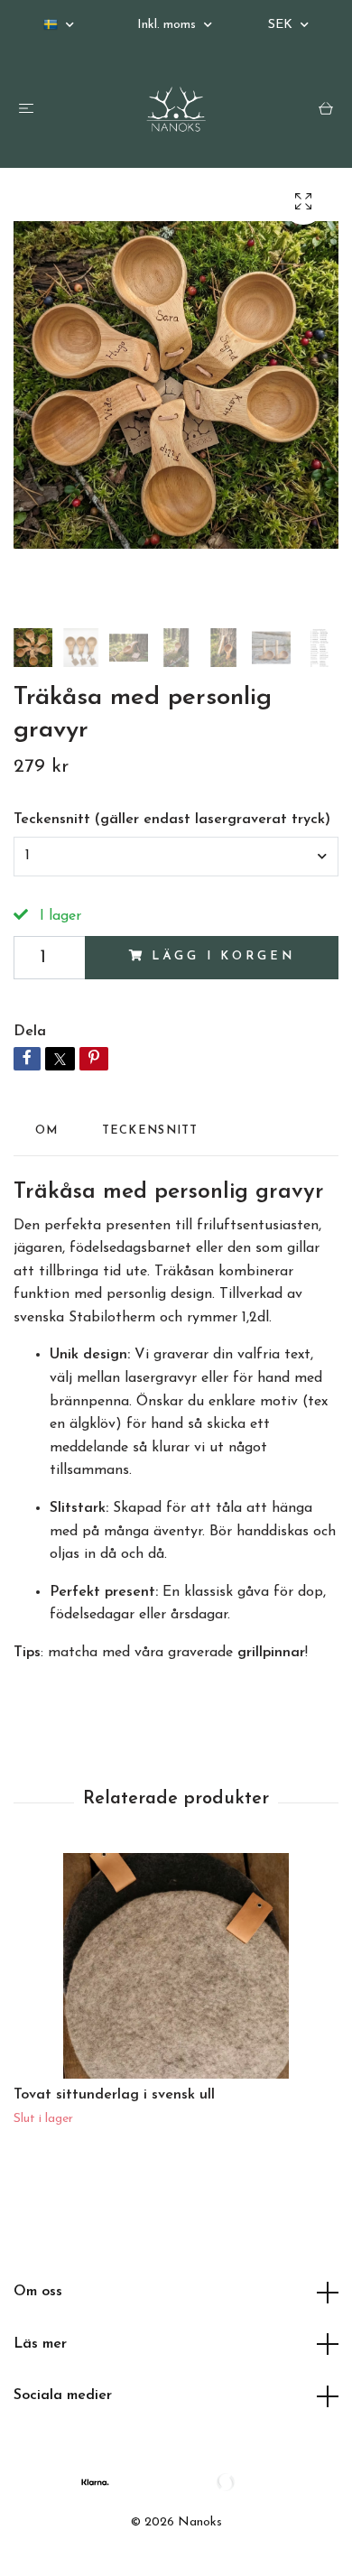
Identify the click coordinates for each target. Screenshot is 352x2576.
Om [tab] (47, 1130)
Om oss (38, 2292)
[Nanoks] (176, 109)
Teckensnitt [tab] (150, 1130)
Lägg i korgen (223, 956)
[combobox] (176, 857)
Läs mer (40, 2344)
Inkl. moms (168, 25)
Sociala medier (63, 2395)
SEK (282, 25)
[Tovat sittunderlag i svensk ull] (176, 1966)
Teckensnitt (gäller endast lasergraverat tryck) (172, 820)
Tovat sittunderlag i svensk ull (114, 2095)
